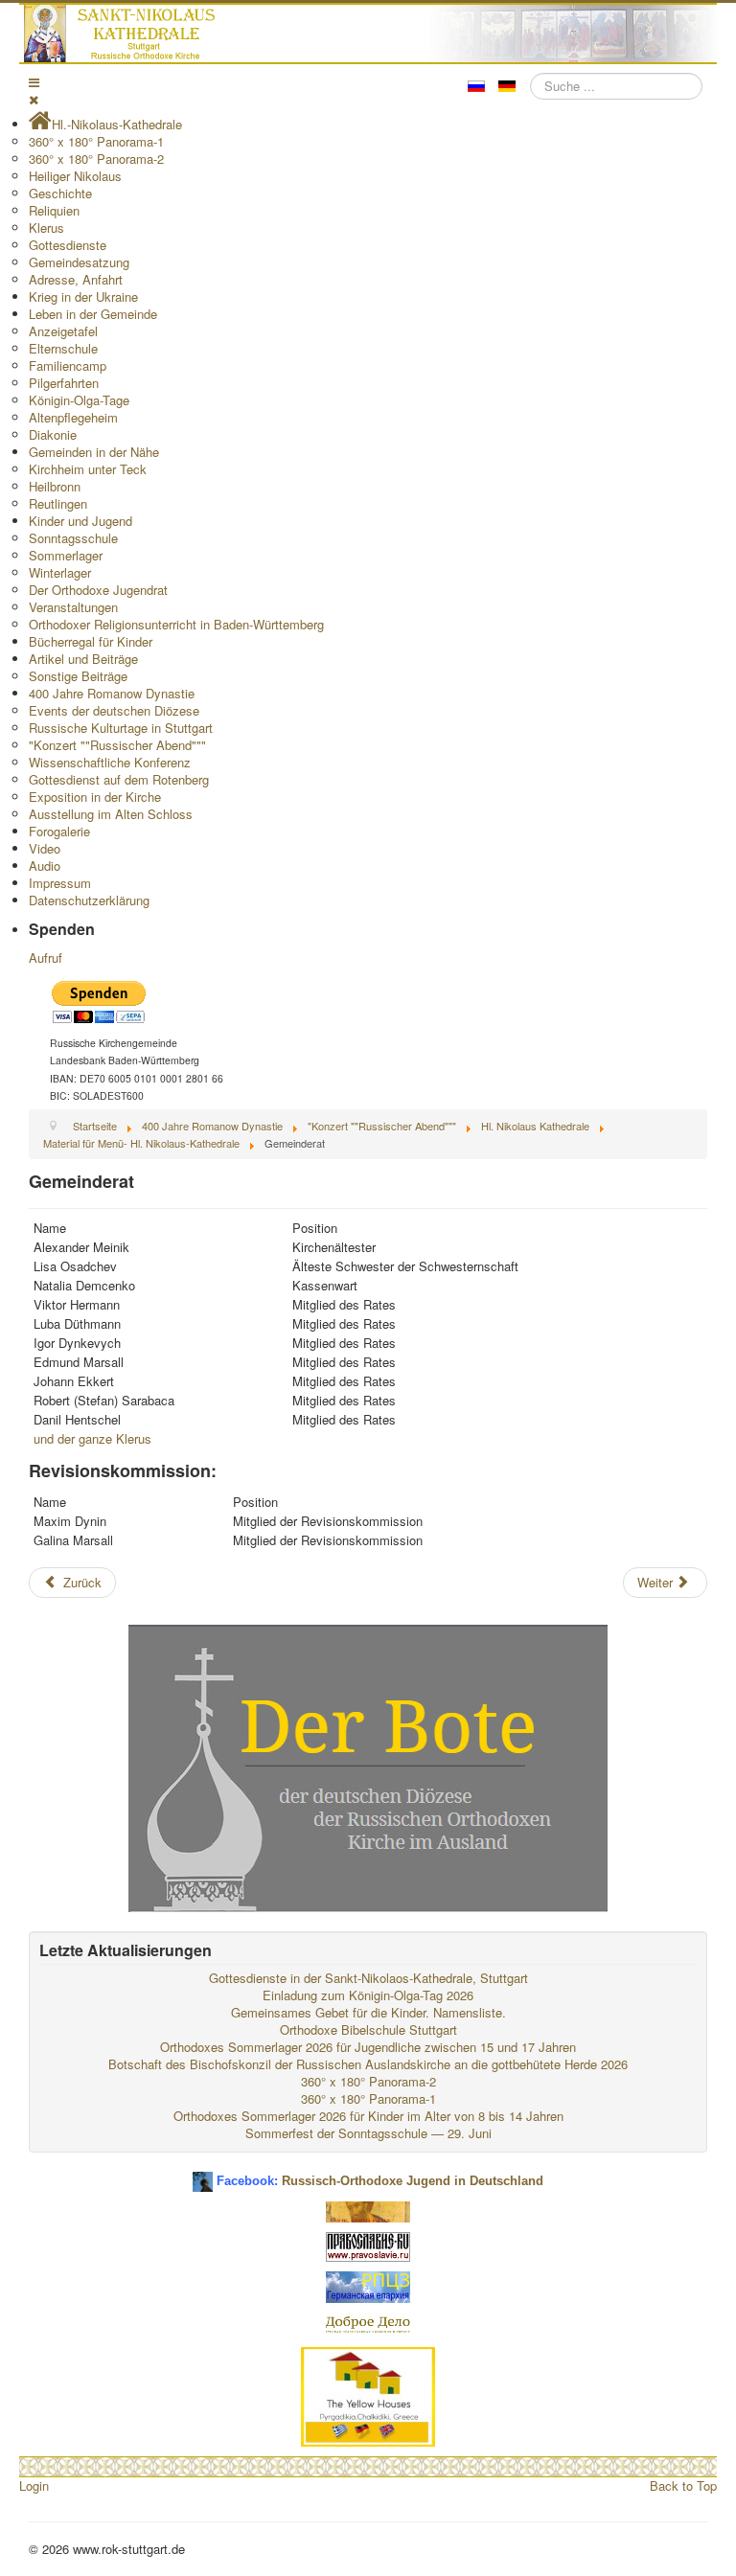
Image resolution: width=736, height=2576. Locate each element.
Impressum (60, 883)
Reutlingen (58, 503)
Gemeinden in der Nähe (94, 452)
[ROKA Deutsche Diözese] (368, 2285)
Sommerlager (66, 555)
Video (45, 848)
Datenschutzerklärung (89, 900)
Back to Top (683, 2485)
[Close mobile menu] (34, 99)
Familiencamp (68, 365)
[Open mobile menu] (34, 82)
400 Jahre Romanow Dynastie (112, 693)
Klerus (46, 228)
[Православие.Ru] (368, 2245)
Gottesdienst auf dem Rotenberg (119, 779)
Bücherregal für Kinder (91, 641)
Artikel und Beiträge (83, 659)
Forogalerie (59, 831)
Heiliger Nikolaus (75, 176)
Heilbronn (55, 486)
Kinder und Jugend (80, 521)
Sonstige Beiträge (78, 676)
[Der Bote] (368, 1766)
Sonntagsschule (73, 538)
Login (34, 2485)
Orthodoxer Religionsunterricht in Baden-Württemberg (176, 624)
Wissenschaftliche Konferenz (110, 762)
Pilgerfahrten (64, 383)
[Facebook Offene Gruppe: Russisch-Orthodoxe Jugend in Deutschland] (203, 2174)
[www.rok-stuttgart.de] (370, 34)
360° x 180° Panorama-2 (96, 159)
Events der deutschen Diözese (114, 710)
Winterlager (60, 572)
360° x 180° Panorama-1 (96, 141)
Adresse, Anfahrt (76, 279)
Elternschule (63, 348)
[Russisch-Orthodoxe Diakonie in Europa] (368, 2323)
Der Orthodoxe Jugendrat (98, 590)
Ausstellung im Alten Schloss (111, 814)
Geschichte (60, 193)
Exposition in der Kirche (95, 797)
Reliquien (54, 210)
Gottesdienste (68, 245)
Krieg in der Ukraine (83, 296)
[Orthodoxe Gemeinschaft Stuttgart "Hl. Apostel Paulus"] (368, 2210)
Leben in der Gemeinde (93, 314)
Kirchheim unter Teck (88, 469)
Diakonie (53, 434)
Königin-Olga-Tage (79, 400)
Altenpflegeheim (73, 417)
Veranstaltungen (73, 607)
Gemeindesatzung (79, 262)
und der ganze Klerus (92, 1438)
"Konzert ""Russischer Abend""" (117, 745)
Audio (45, 866)
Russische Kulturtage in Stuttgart (121, 728)
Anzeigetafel (63, 331)
